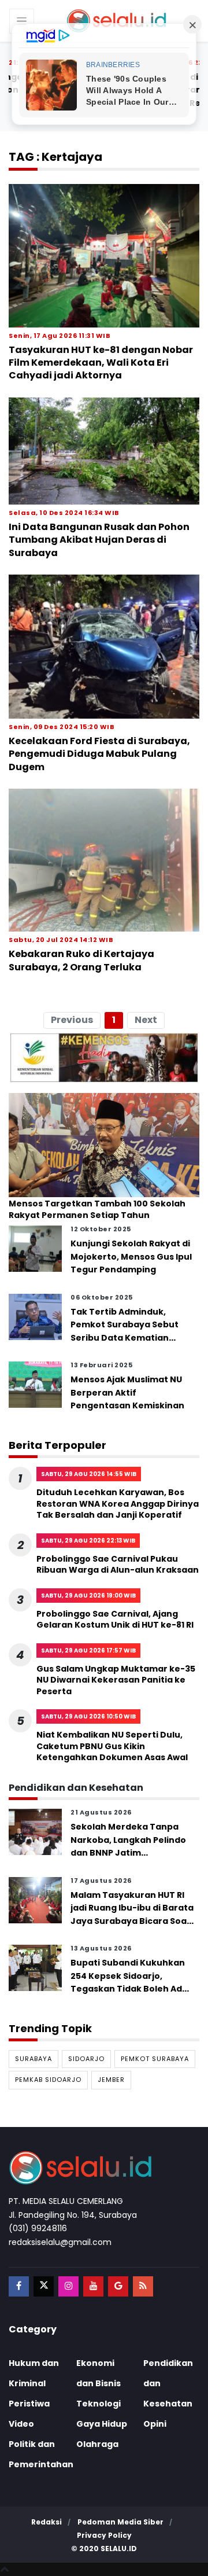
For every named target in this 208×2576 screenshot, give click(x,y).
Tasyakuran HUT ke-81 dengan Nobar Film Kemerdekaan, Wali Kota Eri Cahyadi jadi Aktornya (101, 363)
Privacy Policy (104, 2535)
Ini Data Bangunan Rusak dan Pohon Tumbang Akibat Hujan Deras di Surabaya (99, 540)
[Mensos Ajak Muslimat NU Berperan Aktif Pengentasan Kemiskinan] (35, 1384)
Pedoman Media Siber (120, 2522)
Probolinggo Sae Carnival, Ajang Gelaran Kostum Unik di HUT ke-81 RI (115, 1620)
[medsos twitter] (44, 2286)
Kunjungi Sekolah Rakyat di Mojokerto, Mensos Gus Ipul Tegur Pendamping (131, 1256)
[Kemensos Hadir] (104, 1057)
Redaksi (47, 2522)
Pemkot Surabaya (155, 2059)
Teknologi (99, 2404)
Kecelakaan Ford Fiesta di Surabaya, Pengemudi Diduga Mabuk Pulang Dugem (99, 754)
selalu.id (119, 2549)
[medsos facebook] (19, 2286)
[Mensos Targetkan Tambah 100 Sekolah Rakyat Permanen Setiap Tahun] (104, 1144)
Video (21, 2424)
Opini (155, 2424)
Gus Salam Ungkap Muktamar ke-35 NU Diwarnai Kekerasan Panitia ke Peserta (116, 1680)
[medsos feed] (143, 2286)
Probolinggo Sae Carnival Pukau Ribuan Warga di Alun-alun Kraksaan (118, 1565)
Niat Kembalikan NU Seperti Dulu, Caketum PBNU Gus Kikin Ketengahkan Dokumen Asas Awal (112, 1746)
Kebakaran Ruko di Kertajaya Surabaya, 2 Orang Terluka (81, 960)
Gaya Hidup (102, 2424)
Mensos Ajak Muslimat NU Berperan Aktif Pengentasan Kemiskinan (127, 1392)
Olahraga (97, 2444)
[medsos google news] (118, 2286)
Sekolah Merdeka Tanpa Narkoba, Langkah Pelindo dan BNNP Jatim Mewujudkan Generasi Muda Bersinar (128, 1853)
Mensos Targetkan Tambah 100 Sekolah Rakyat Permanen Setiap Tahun (97, 1210)
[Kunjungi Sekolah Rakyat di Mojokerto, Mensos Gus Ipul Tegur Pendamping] (35, 1248)
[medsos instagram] (68, 2286)
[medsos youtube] (93, 2286)
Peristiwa (29, 2404)
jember (111, 2080)
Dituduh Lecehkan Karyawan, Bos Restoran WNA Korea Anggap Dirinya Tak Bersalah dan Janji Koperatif (118, 1504)
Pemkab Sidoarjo (48, 2080)
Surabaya (34, 2059)
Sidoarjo (86, 2059)
